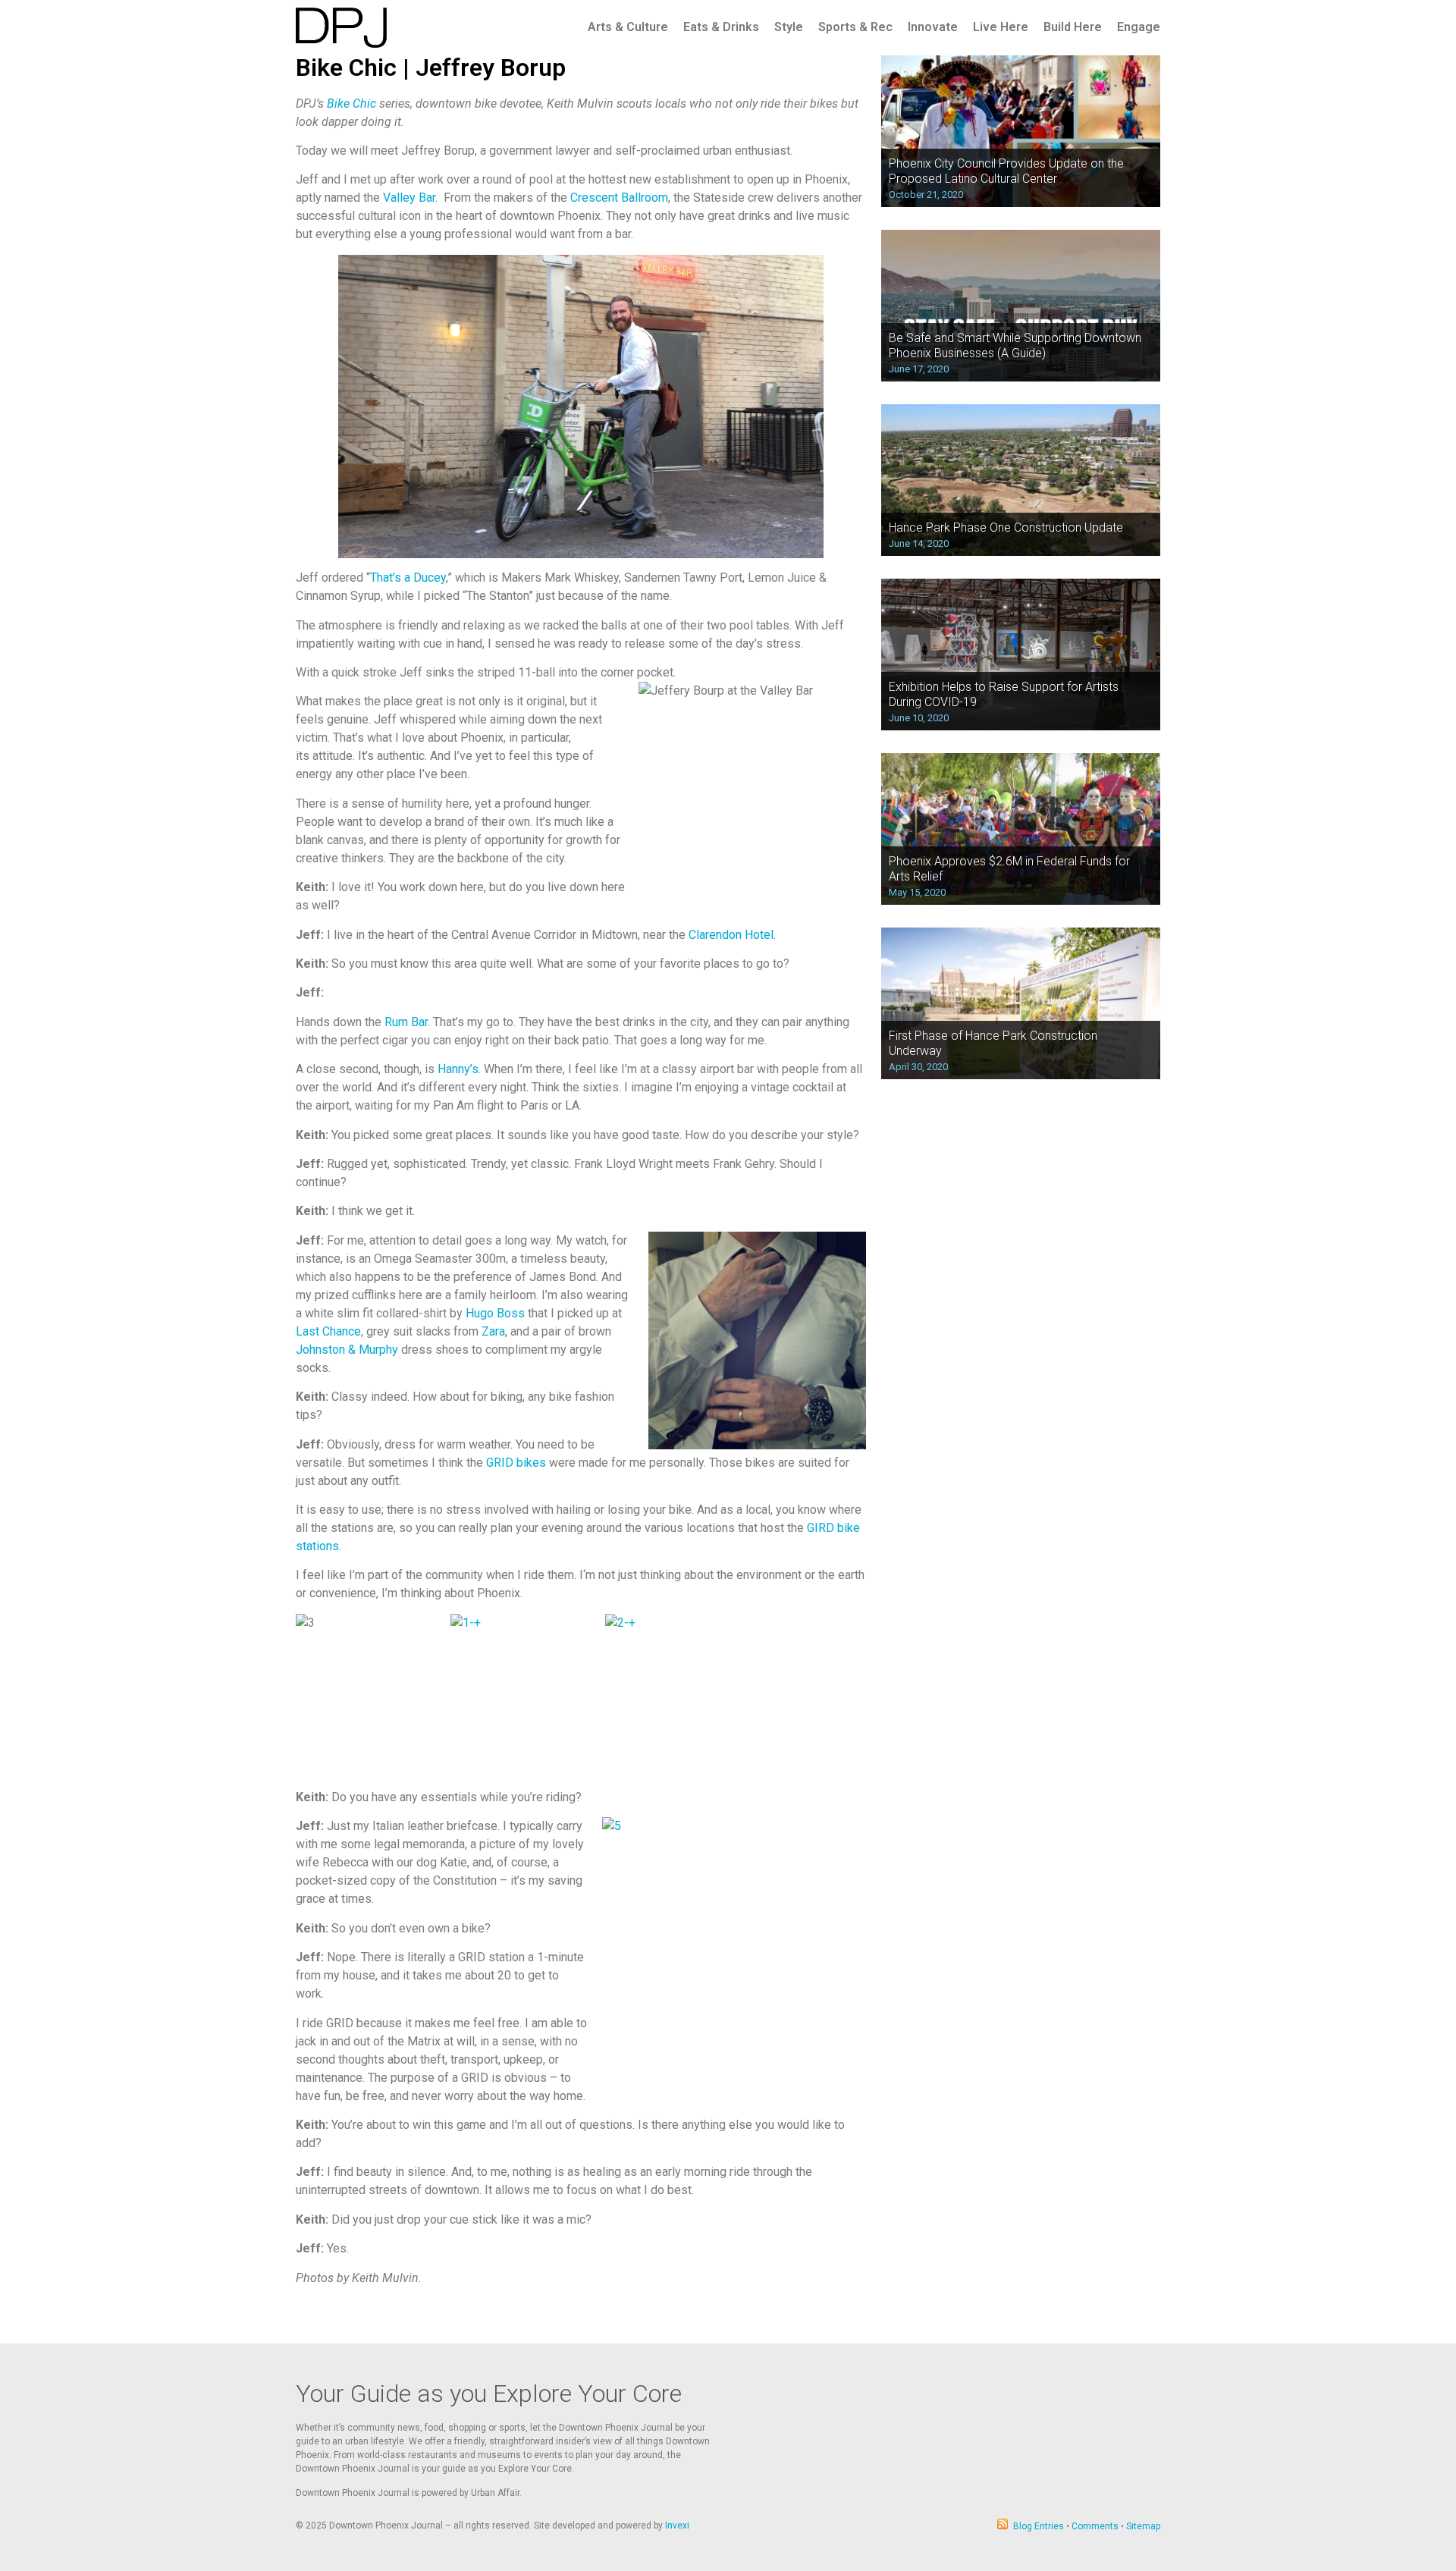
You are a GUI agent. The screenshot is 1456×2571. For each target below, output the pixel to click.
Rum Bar (406, 1022)
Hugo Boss (495, 1313)
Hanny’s (458, 1069)
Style (789, 27)
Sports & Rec (855, 27)
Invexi (677, 2525)
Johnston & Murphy (347, 1350)
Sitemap (1143, 2526)
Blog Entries (1039, 2526)
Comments (1095, 2526)
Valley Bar (409, 198)
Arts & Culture (628, 27)
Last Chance (328, 1331)
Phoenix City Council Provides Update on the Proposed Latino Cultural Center (1006, 171)
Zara (493, 1331)
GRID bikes (516, 1463)
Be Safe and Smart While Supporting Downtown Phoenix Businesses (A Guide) (1015, 345)
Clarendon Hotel (731, 935)
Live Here (1001, 27)
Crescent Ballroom (619, 198)
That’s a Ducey (408, 578)
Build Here (1073, 27)
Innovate (933, 27)
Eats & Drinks (721, 27)
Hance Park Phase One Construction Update (1006, 527)
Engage (1139, 27)
